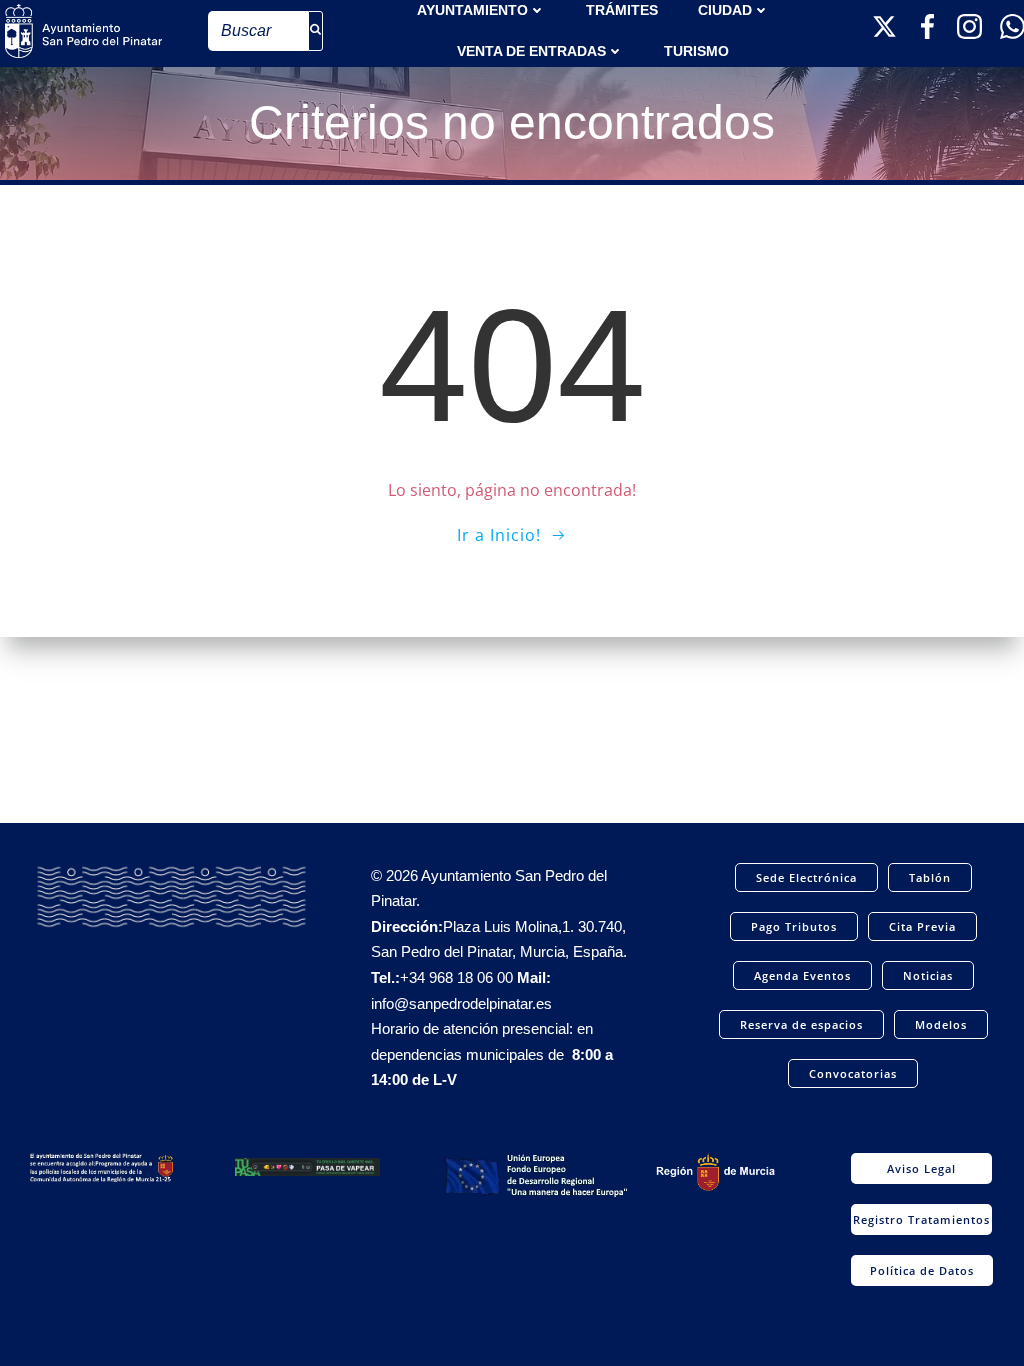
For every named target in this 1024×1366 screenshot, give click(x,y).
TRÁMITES (622, 10)
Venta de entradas (531, 51)
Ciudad (725, 10)
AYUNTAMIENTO (472, 10)
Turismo (696, 51)
